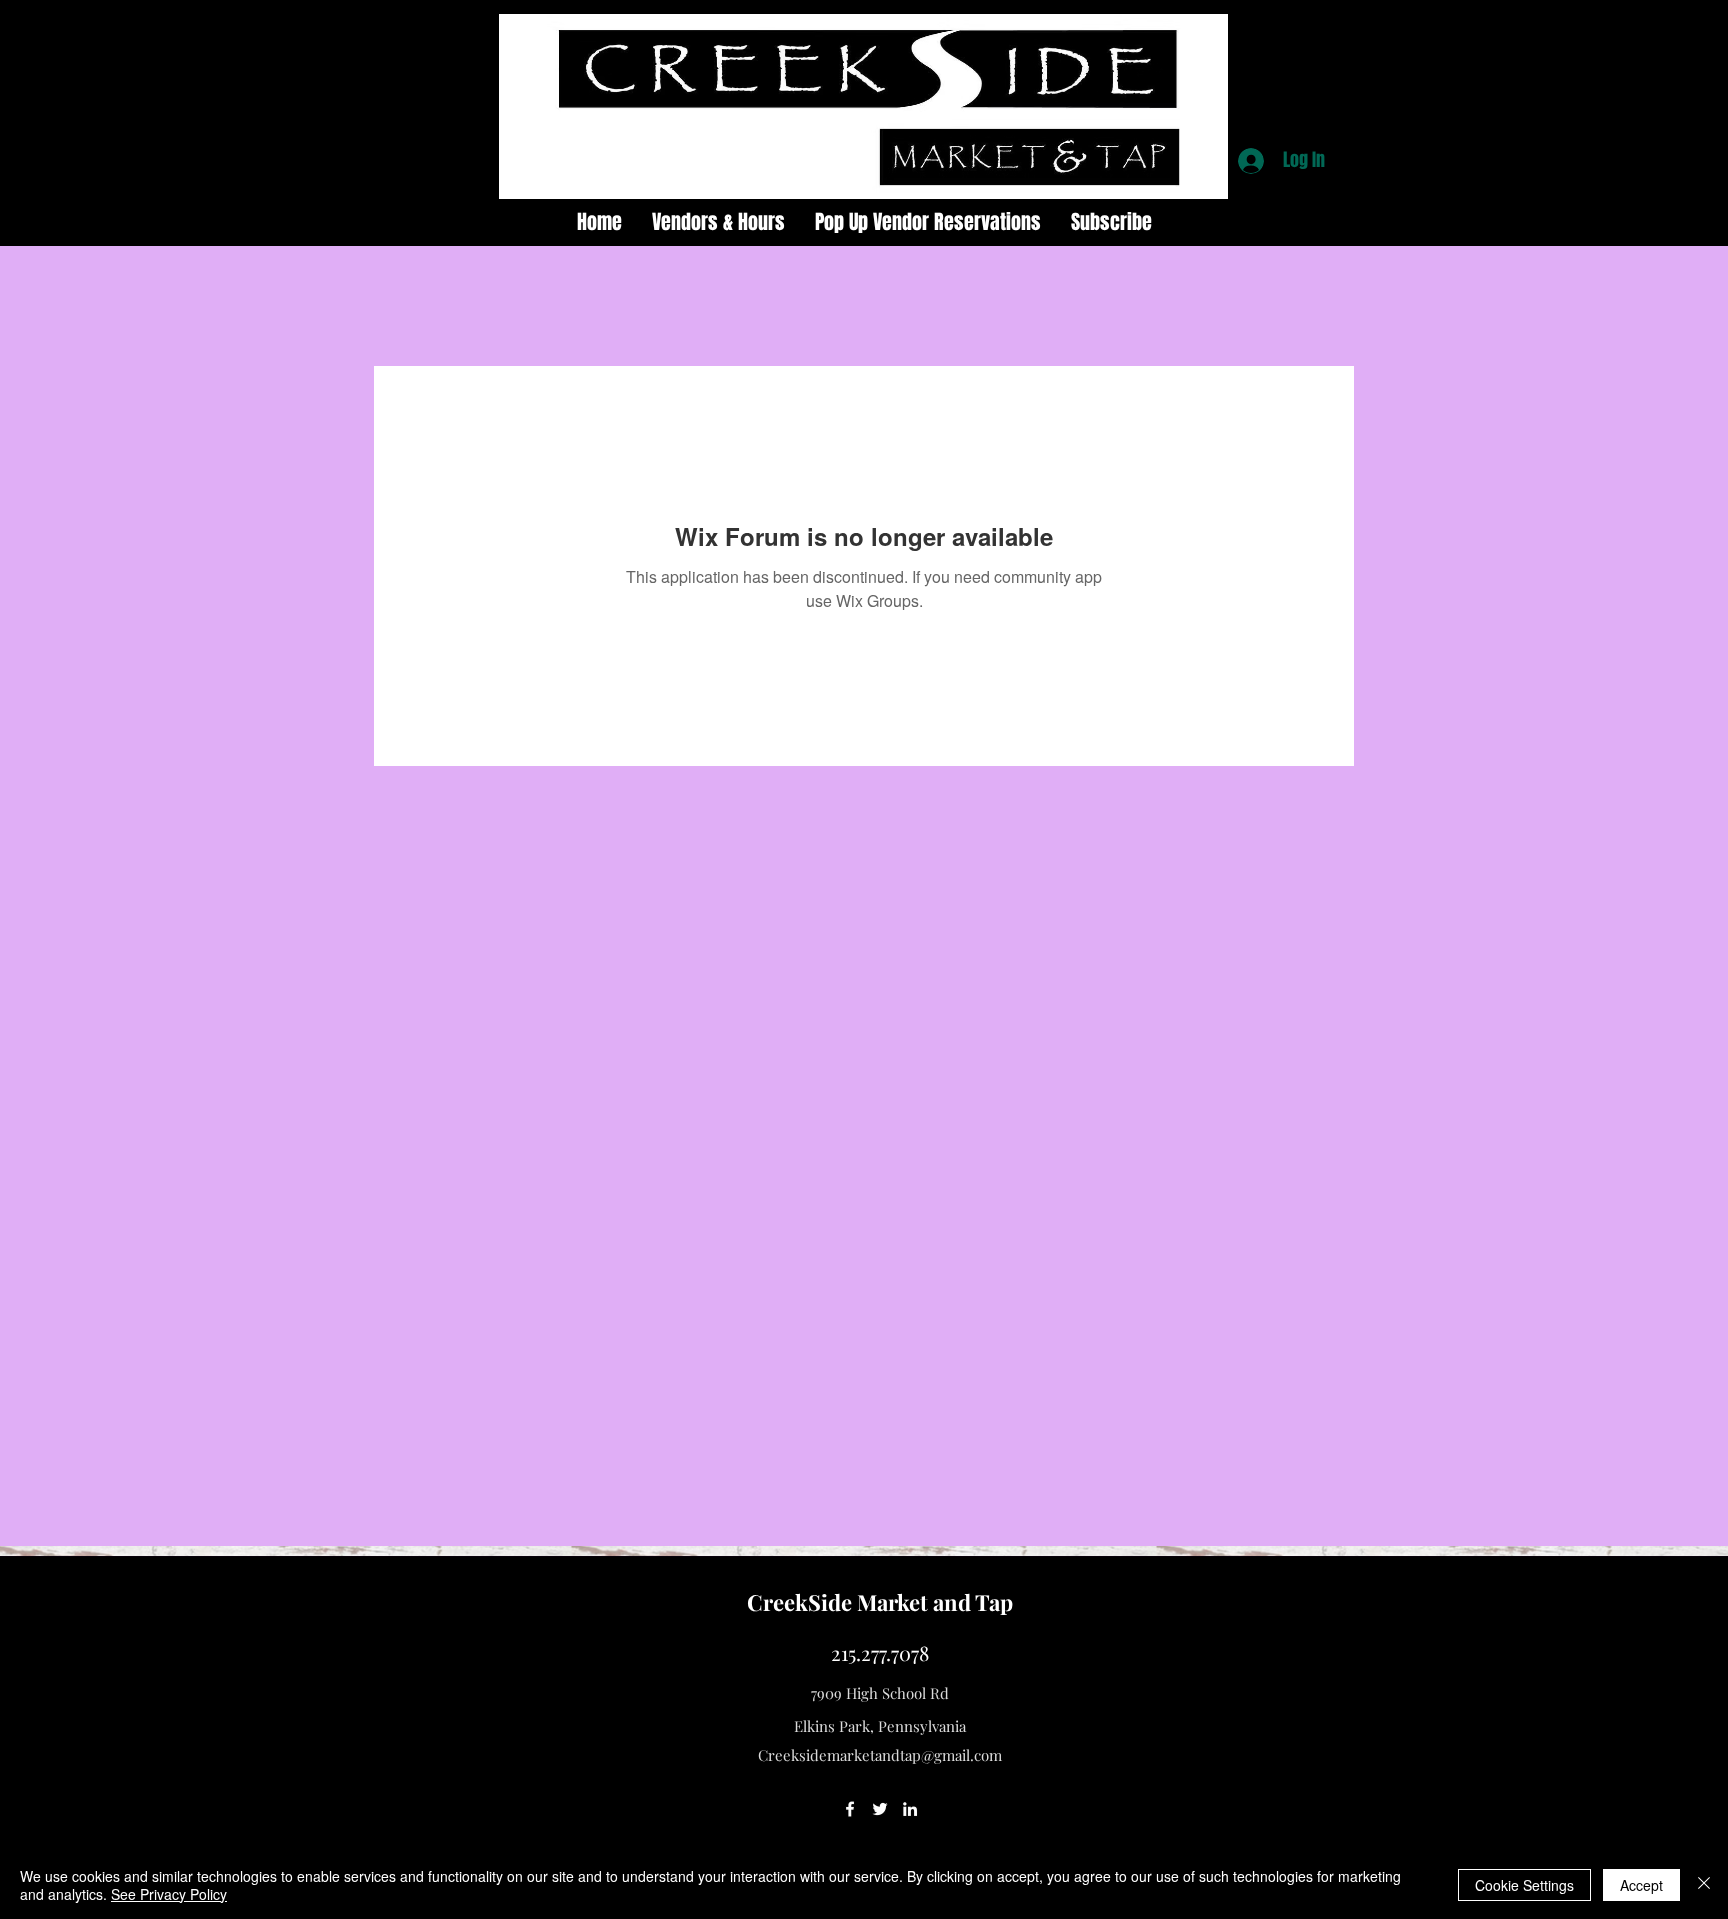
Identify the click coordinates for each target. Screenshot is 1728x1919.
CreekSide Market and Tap (880, 1602)
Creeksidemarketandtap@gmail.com (880, 1755)
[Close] (1704, 1885)
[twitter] (880, 1809)
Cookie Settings (1524, 1885)
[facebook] (850, 1809)
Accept (1641, 1885)
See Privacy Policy (169, 1894)
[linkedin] (910, 1809)
